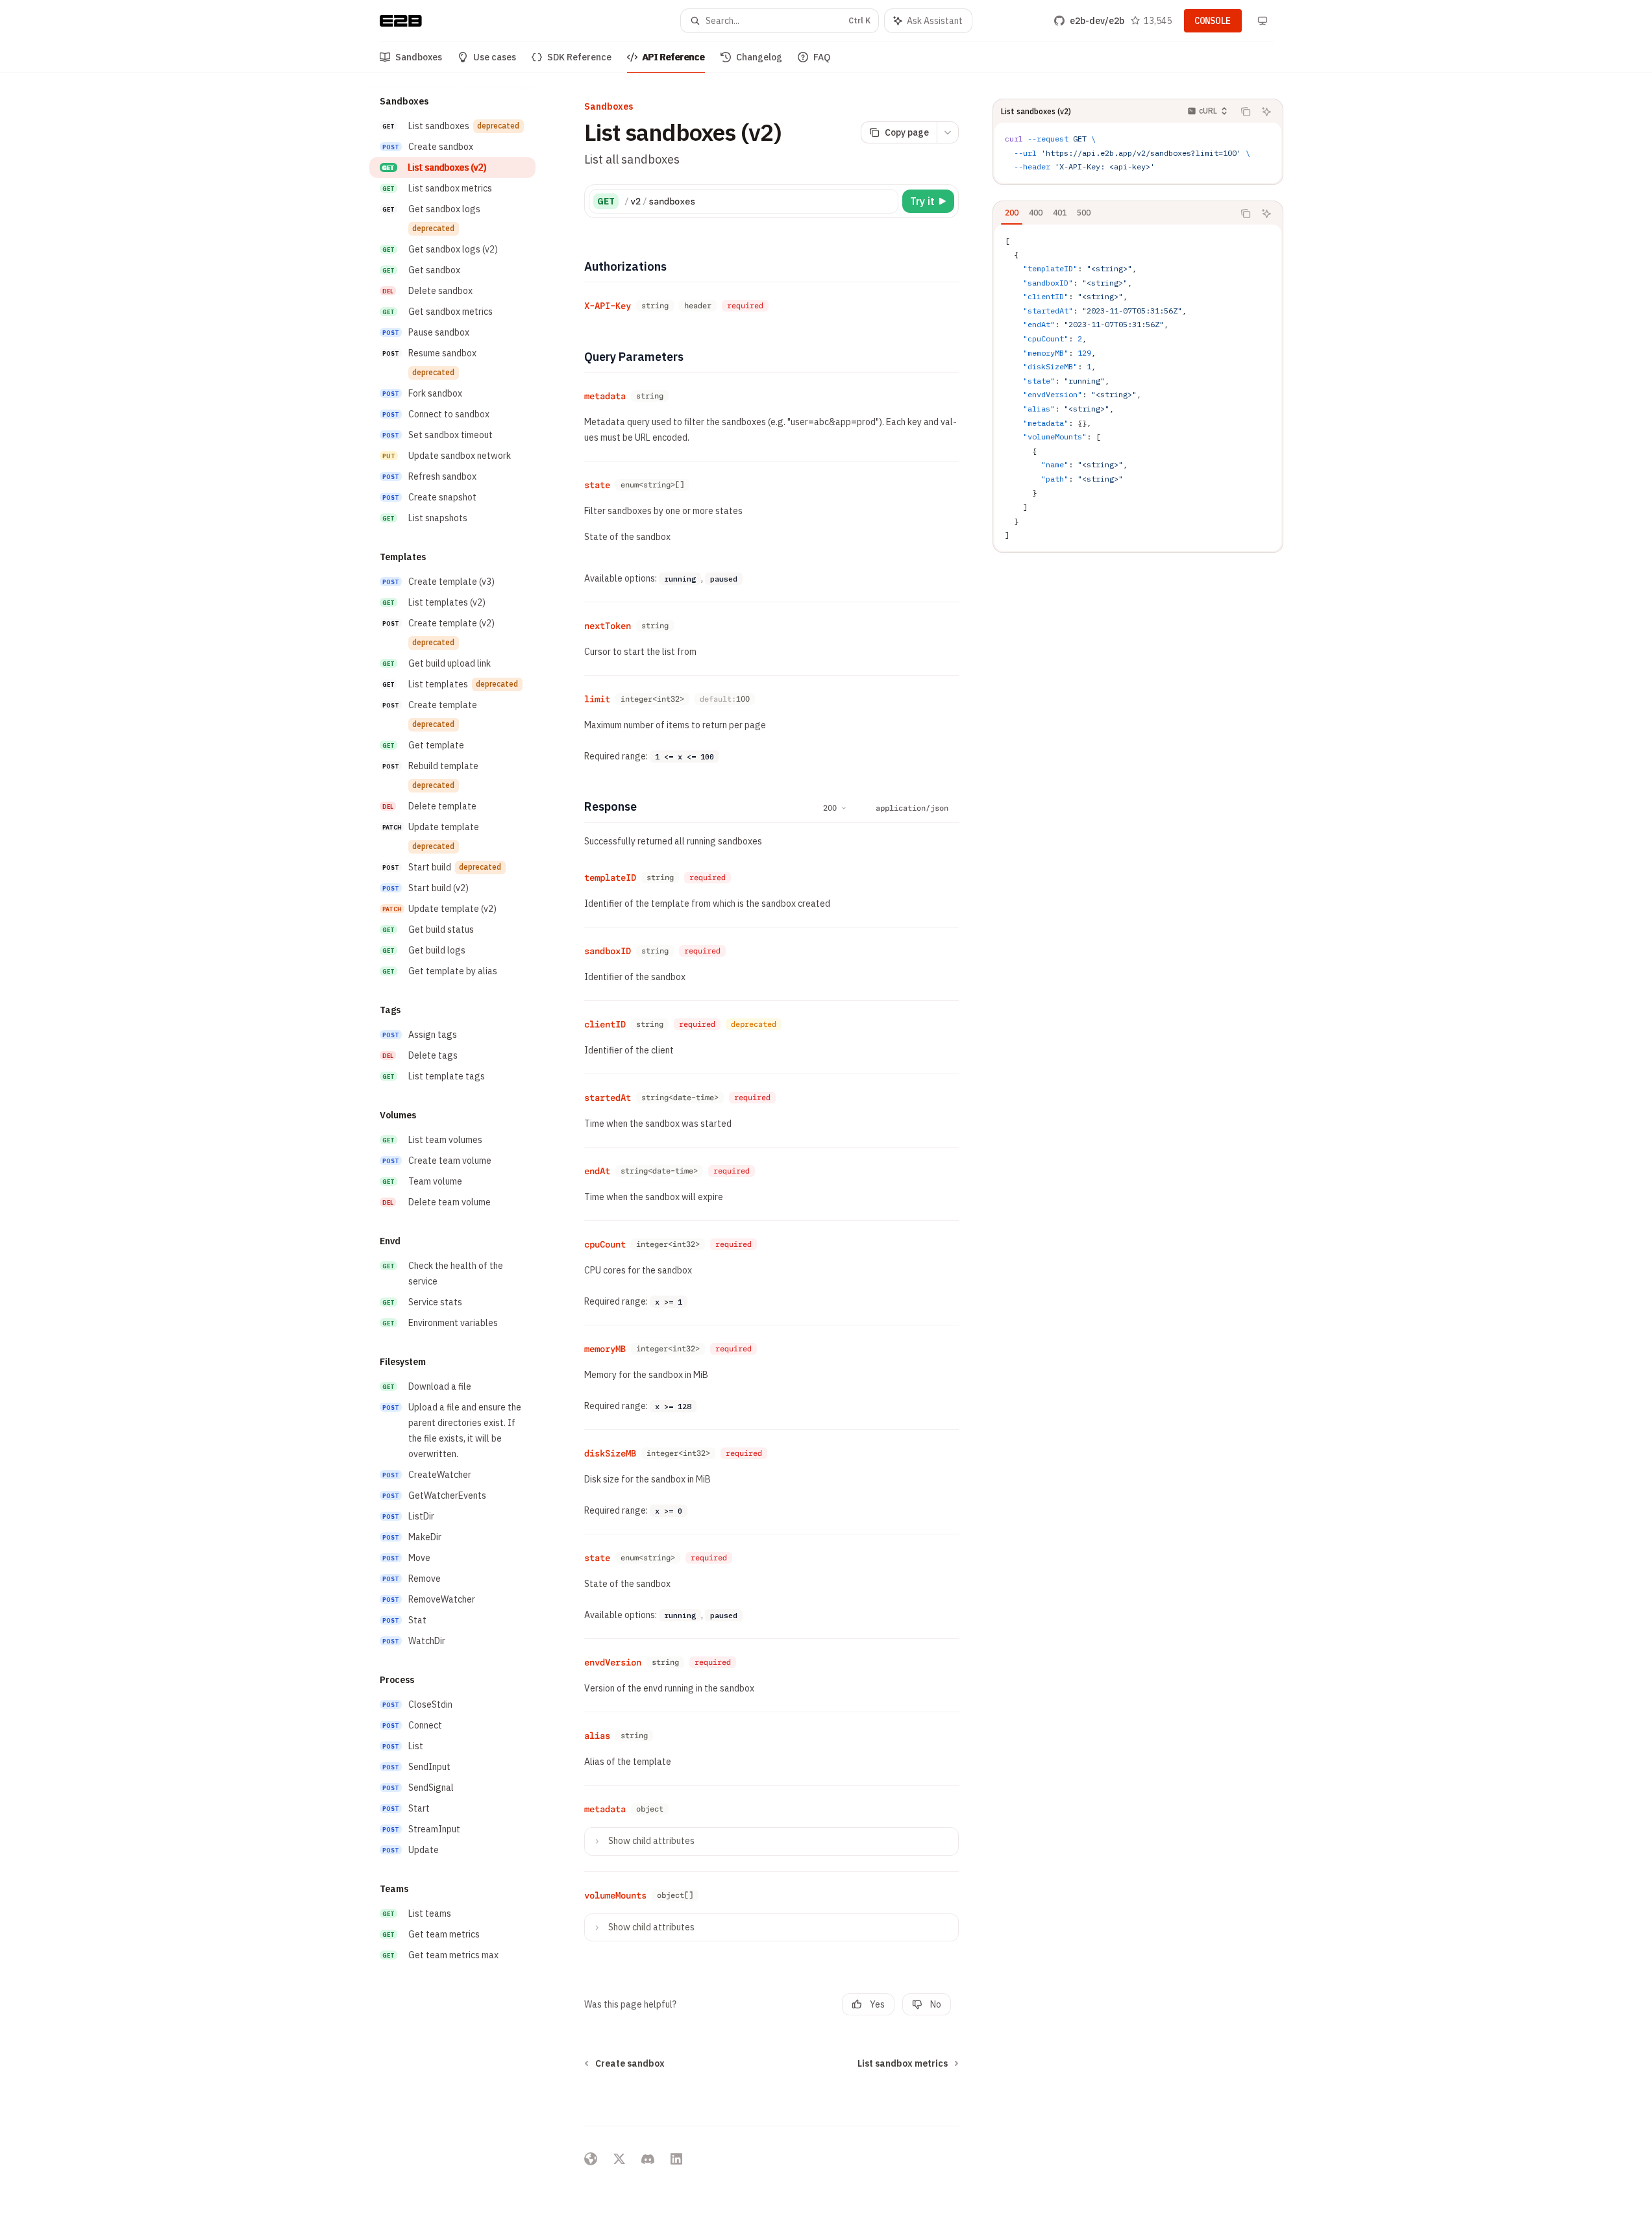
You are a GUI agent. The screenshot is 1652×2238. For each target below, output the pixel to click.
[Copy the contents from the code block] (1246, 112)
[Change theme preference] (1263, 21)
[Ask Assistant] (1266, 112)
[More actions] (948, 132)
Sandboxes (419, 57)
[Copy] (886, 201)
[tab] (1012, 213)
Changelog (759, 57)
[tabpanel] (1138, 388)
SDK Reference (579, 57)
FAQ (822, 57)
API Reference (674, 57)
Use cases (495, 57)
